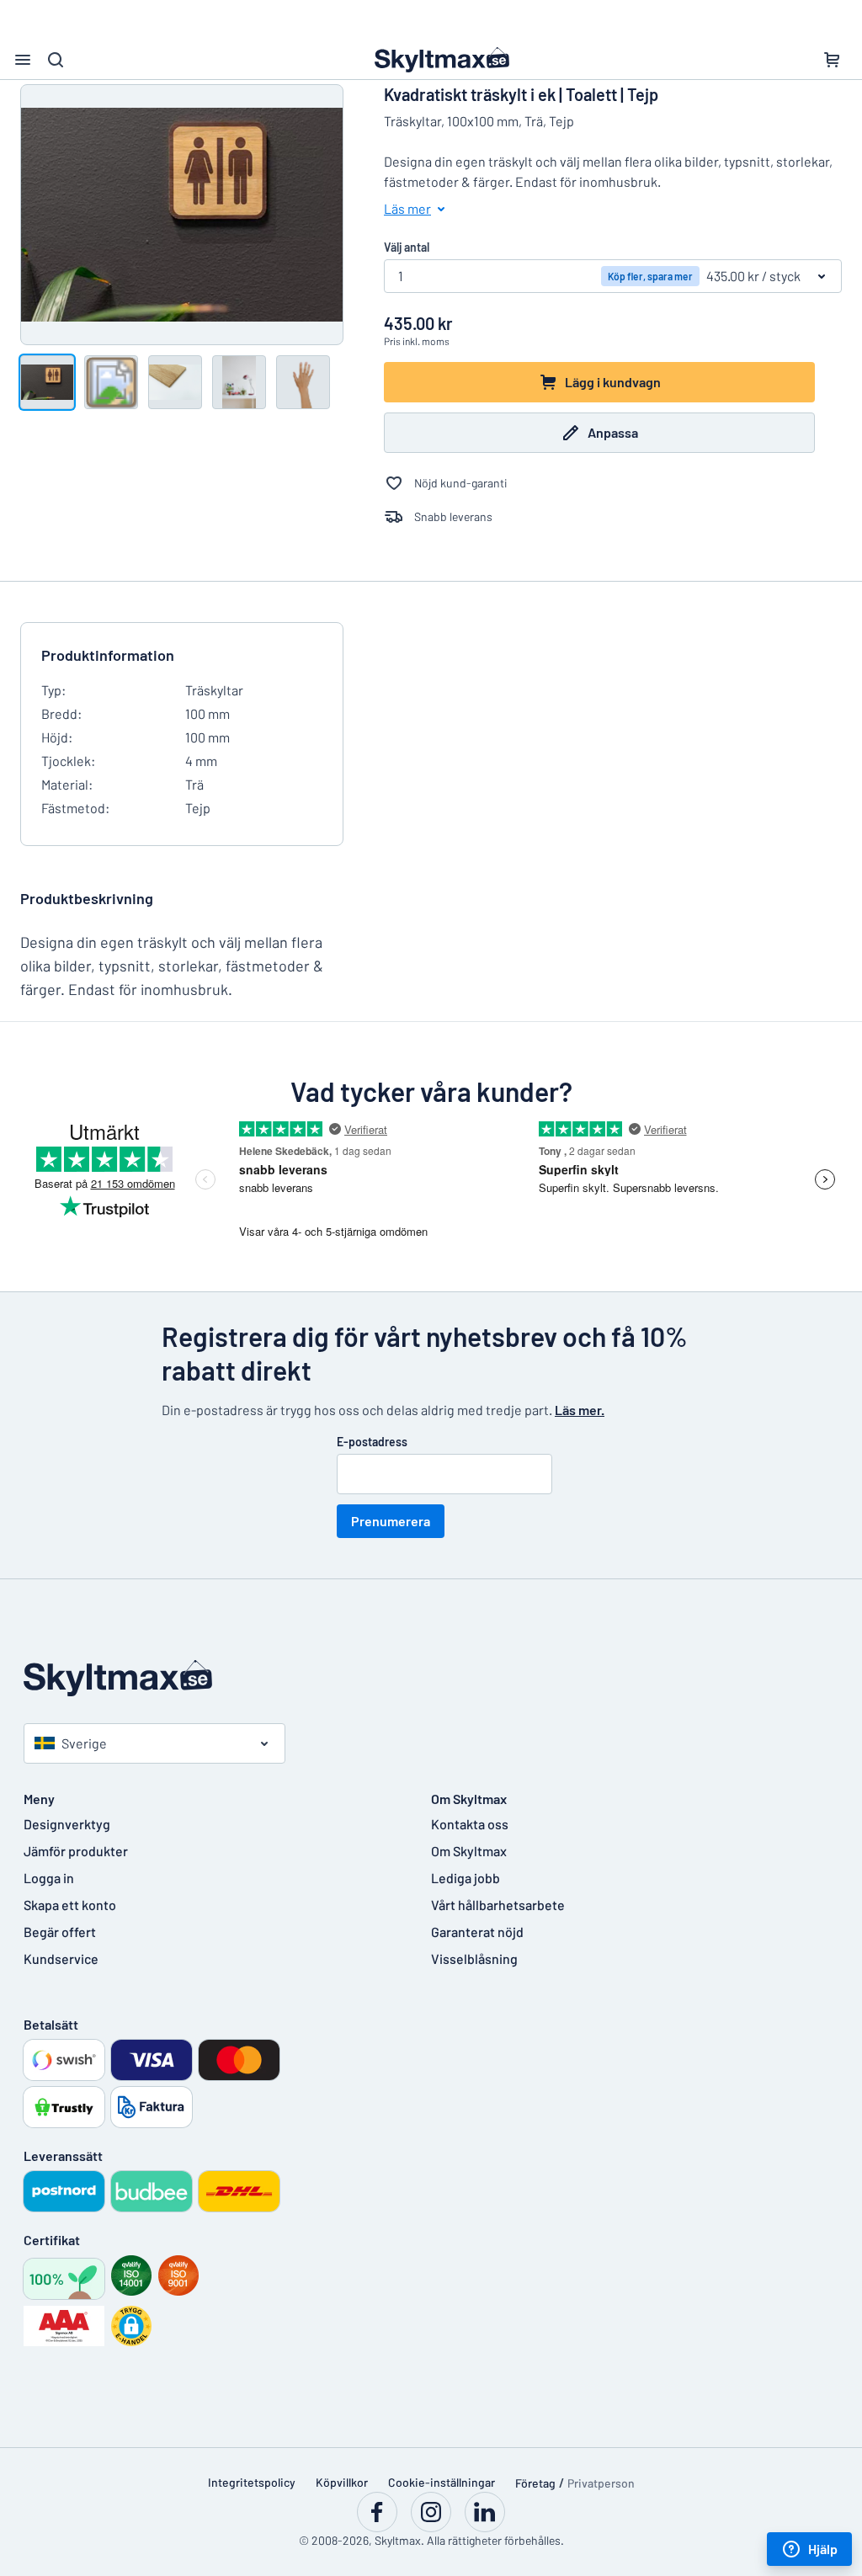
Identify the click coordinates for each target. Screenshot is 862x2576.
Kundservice (61, 1959)
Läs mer (407, 208)
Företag (535, 2483)
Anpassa (613, 432)
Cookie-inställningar (442, 2482)
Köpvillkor (342, 2482)
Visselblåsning (474, 1959)
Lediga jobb (466, 1878)
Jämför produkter (76, 1851)
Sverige (84, 1743)
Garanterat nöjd (477, 1932)
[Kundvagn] (832, 60)
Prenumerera (391, 1521)
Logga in (49, 1878)
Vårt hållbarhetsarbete (498, 1905)
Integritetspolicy (252, 2482)
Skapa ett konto (70, 1905)
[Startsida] (431, 1678)
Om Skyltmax (469, 1851)
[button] (131, 2326)
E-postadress (372, 1442)
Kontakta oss (470, 1824)
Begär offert (60, 1932)
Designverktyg (67, 1824)
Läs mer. (580, 1410)
